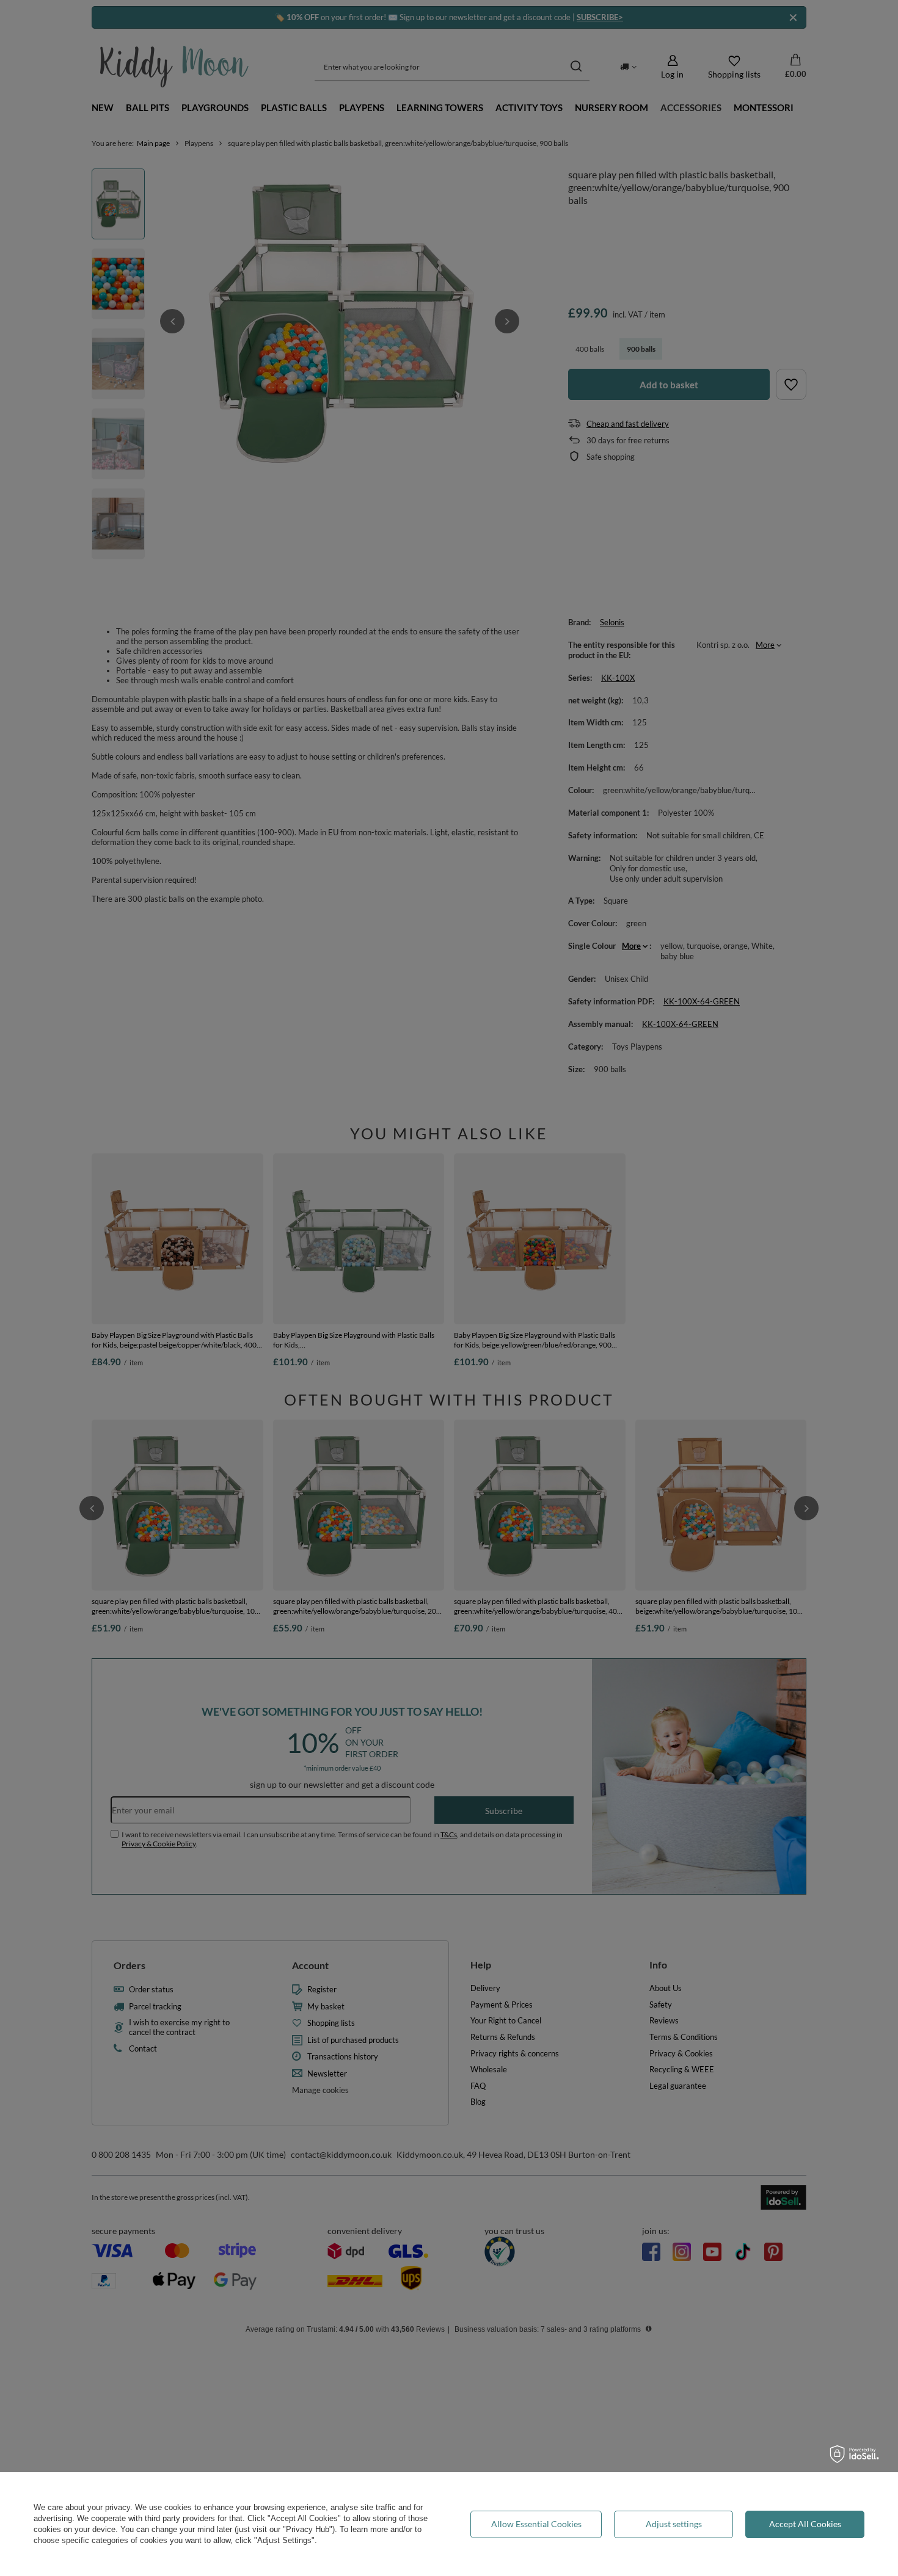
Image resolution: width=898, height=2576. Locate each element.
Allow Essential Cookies (536, 2524)
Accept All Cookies (805, 2524)
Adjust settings (674, 2524)
